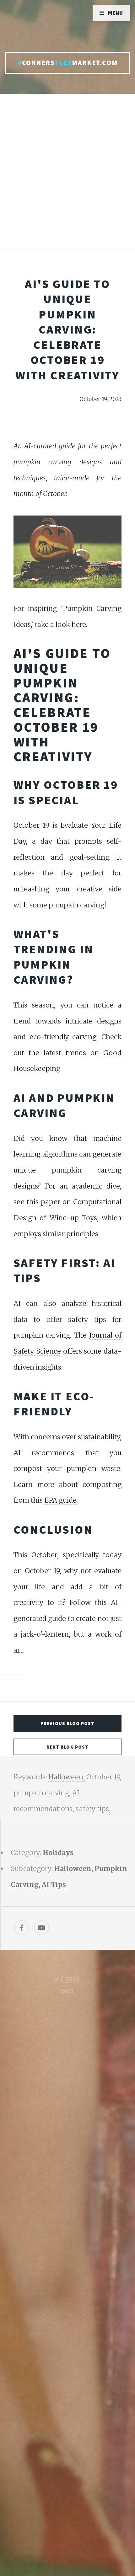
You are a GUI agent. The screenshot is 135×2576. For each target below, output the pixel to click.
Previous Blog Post (67, 1723)
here (79, 625)
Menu (116, 13)
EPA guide (60, 1500)
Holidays (58, 1853)
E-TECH (70, 1979)
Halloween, (67, 1777)
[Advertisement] (67, 178)
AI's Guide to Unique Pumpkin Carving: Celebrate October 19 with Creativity (67, 329)
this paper (43, 1202)
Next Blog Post (68, 1747)
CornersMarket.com (67, 63)
